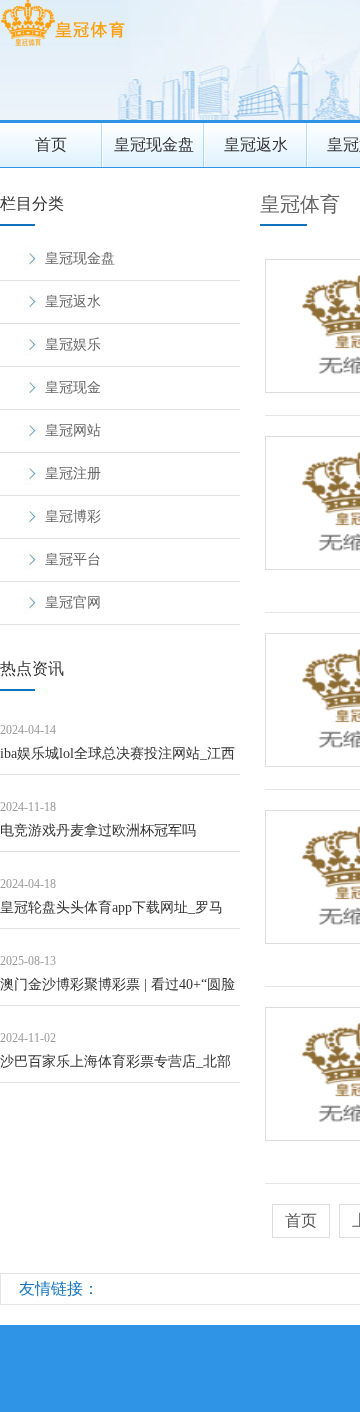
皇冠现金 (73, 387)
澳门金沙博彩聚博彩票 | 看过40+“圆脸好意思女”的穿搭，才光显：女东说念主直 (117, 991)
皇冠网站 (73, 430)
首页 (51, 144)
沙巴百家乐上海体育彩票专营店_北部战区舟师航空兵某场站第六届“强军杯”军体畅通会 (118, 1068)
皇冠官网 (73, 602)
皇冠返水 (256, 144)
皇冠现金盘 (154, 144)
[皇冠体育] (62, 45)
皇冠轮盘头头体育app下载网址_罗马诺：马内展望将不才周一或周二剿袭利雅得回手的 (119, 914)
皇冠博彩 (73, 516)
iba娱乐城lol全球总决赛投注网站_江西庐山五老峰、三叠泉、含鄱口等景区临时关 (119, 760)
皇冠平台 (73, 559)
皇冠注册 (73, 473)
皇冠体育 (300, 204)
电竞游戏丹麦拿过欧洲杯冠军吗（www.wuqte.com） (98, 837)
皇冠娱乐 (73, 344)
